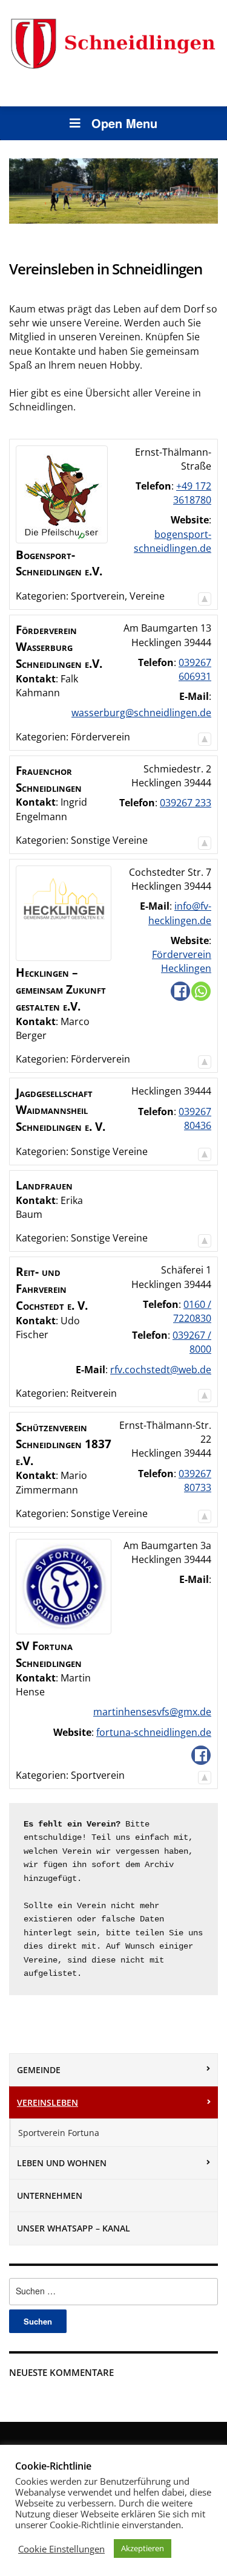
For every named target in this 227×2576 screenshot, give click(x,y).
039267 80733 (195, 1481)
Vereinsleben (48, 2102)
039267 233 (186, 803)
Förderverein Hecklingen (182, 961)
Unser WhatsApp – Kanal (74, 2228)
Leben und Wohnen (62, 2163)
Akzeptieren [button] (143, 2548)
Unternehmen (50, 2196)
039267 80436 (195, 1118)
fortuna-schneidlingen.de (154, 1732)
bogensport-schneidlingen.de (173, 541)
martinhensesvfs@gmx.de (152, 1712)
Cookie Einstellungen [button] (61, 2549)
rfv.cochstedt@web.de (161, 1370)
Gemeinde (39, 2070)
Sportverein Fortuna (59, 2133)
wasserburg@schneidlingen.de (141, 713)
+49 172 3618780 (192, 493)
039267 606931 (195, 669)
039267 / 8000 (192, 1342)
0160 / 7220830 (192, 1311)
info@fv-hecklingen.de (180, 913)
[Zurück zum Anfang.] (205, 596)
